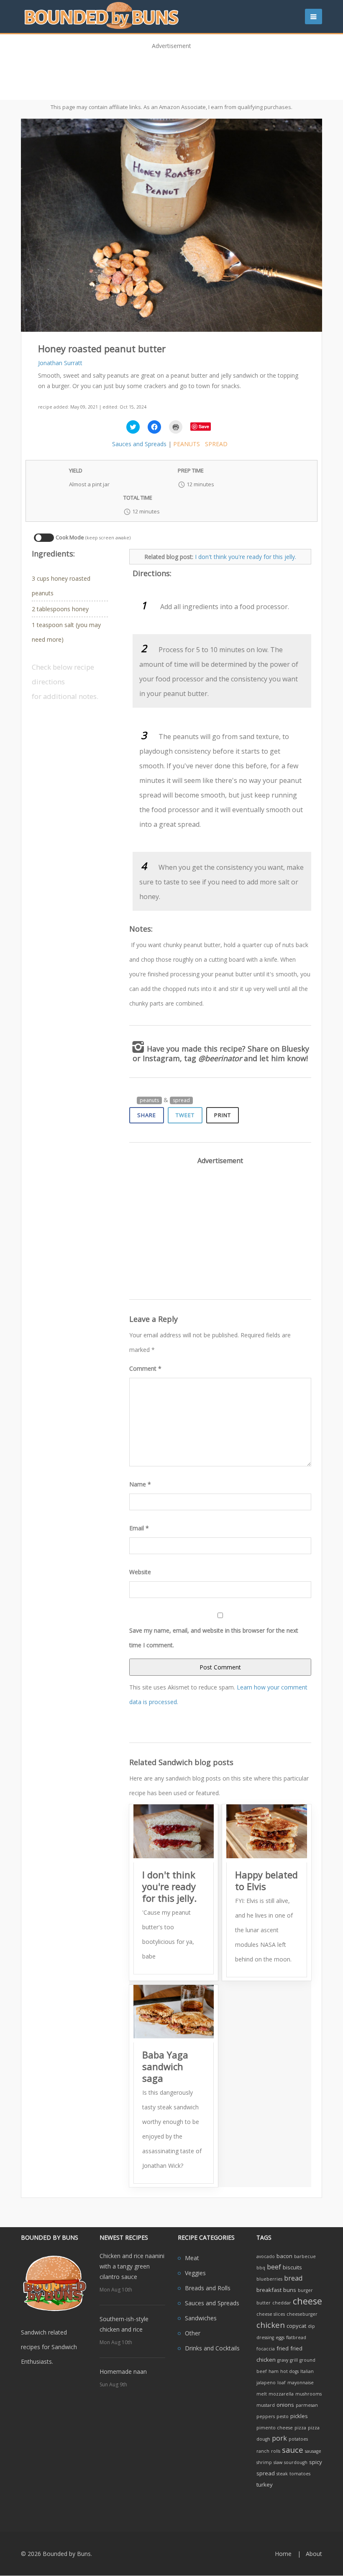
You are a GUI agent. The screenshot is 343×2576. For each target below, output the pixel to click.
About (314, 2554)
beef (274, 2267)
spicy (316, 2462)
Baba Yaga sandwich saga (165, 2066)
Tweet (185, 1115)
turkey (265, 2485)
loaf (282, 2383)
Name (140, 1484)
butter (264, 2303)
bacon (284, 2256)
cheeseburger (302, 2314)
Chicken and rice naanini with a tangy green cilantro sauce (132, 2266)
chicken (271, 2325)
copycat (296, 2326)
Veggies (195, 2273)
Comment (145, 1368)
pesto (283, 2416)
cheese (307, 2301)
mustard (266, 2405)
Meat (192, 2258)
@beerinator (220, 1058)
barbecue (305, 2256)
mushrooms (308, 2394)
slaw (278, 2462)
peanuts (187, 444)
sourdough (296, 2462)
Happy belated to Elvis (266, 1880)
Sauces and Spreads (139, 444)
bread (293, 2278)
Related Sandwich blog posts (181, 1762)
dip (311, 2326)
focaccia (266, 2349)
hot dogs (289, 2371)
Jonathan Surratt (60, 363)
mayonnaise (301, 2383)
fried (283, 2348)
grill (294, 2360)
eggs (280, 2337)
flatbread (296, 2337)
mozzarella (281, 2394)
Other (193, 2333)
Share (147, 1115)
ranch (263, 2451)
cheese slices (271, 2314)
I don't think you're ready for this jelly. (246, 557)
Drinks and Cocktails (212, 2348)
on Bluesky (290, 1049)
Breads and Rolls (208, 2288)
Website (140, 1572)
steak (282, 2474)
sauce (293, 2450)
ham (274, 2371)
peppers (266, 2416)
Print (223, 1115)
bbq (261, 2268)
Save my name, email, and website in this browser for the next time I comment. (214, 1638)
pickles (299, 2416)
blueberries (269, 2279)
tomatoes (300, 2474)
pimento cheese (275, 2428)
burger (305, 2290)
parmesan (307, 2405)
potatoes (298, 2439)
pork (279, 2438)
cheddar (282, 2303)
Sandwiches (201, 2318)
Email (139, 1528)
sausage (313, 2451)
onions (285, 2405)
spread (216, 444)
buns (290, 2290)
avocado (266, 2256)
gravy (283, 2360)
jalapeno (266, 2383)
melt (262, 2394)
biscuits (292, 2267)
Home (283, 2554)
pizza (300, 2428)
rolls (276, 2451)
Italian (307, 2371)
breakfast (269, 2290)
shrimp (264, 2462)
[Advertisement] (171, 72)
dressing (265, 2337)
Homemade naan (123, 2371)
